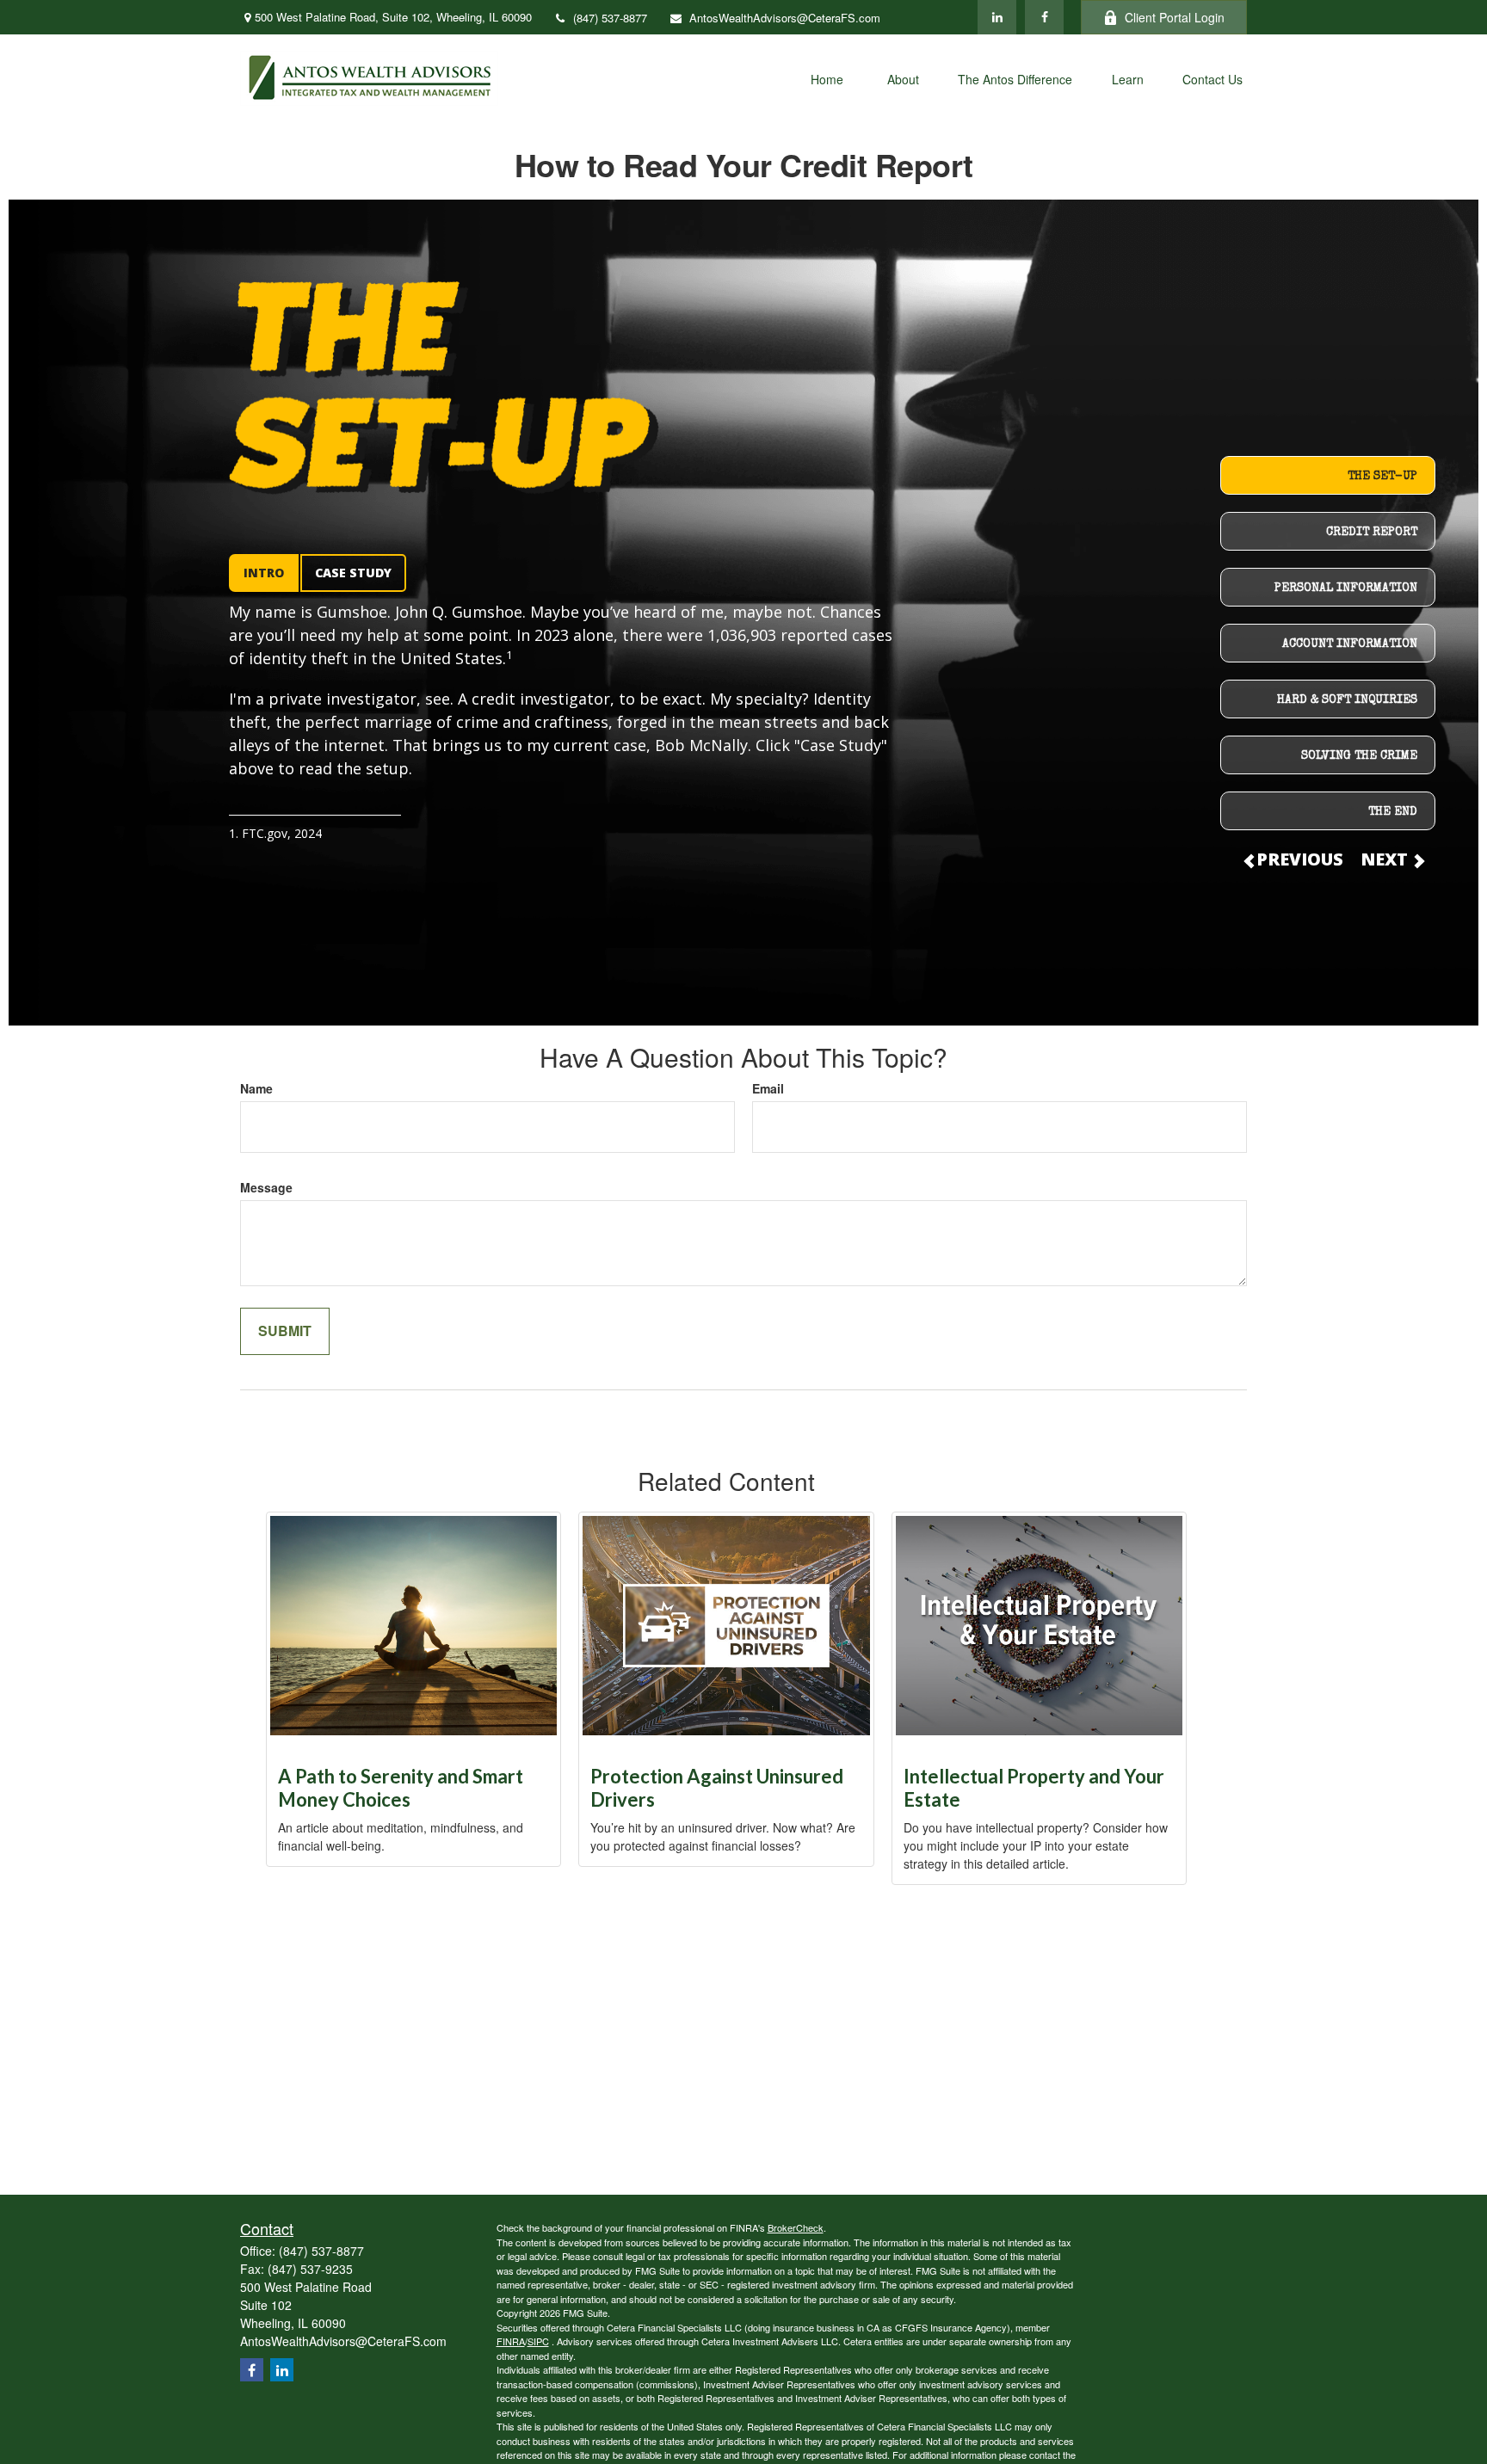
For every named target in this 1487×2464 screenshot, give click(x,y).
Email (768, 1088)
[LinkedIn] (997, 17)
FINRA (511, 2341)
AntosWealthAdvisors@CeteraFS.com (785, 18)
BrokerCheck (796, 2227)
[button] (827, 78)
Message (266, 1187)
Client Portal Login (1175, 17)
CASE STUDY (353, 573)
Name (256, 1088)
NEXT (1386, 859)
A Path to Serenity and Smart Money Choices (401, 1788)
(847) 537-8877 (610, 18)
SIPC (538, 2341)
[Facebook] (1044, 17)
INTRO (264, 573)
